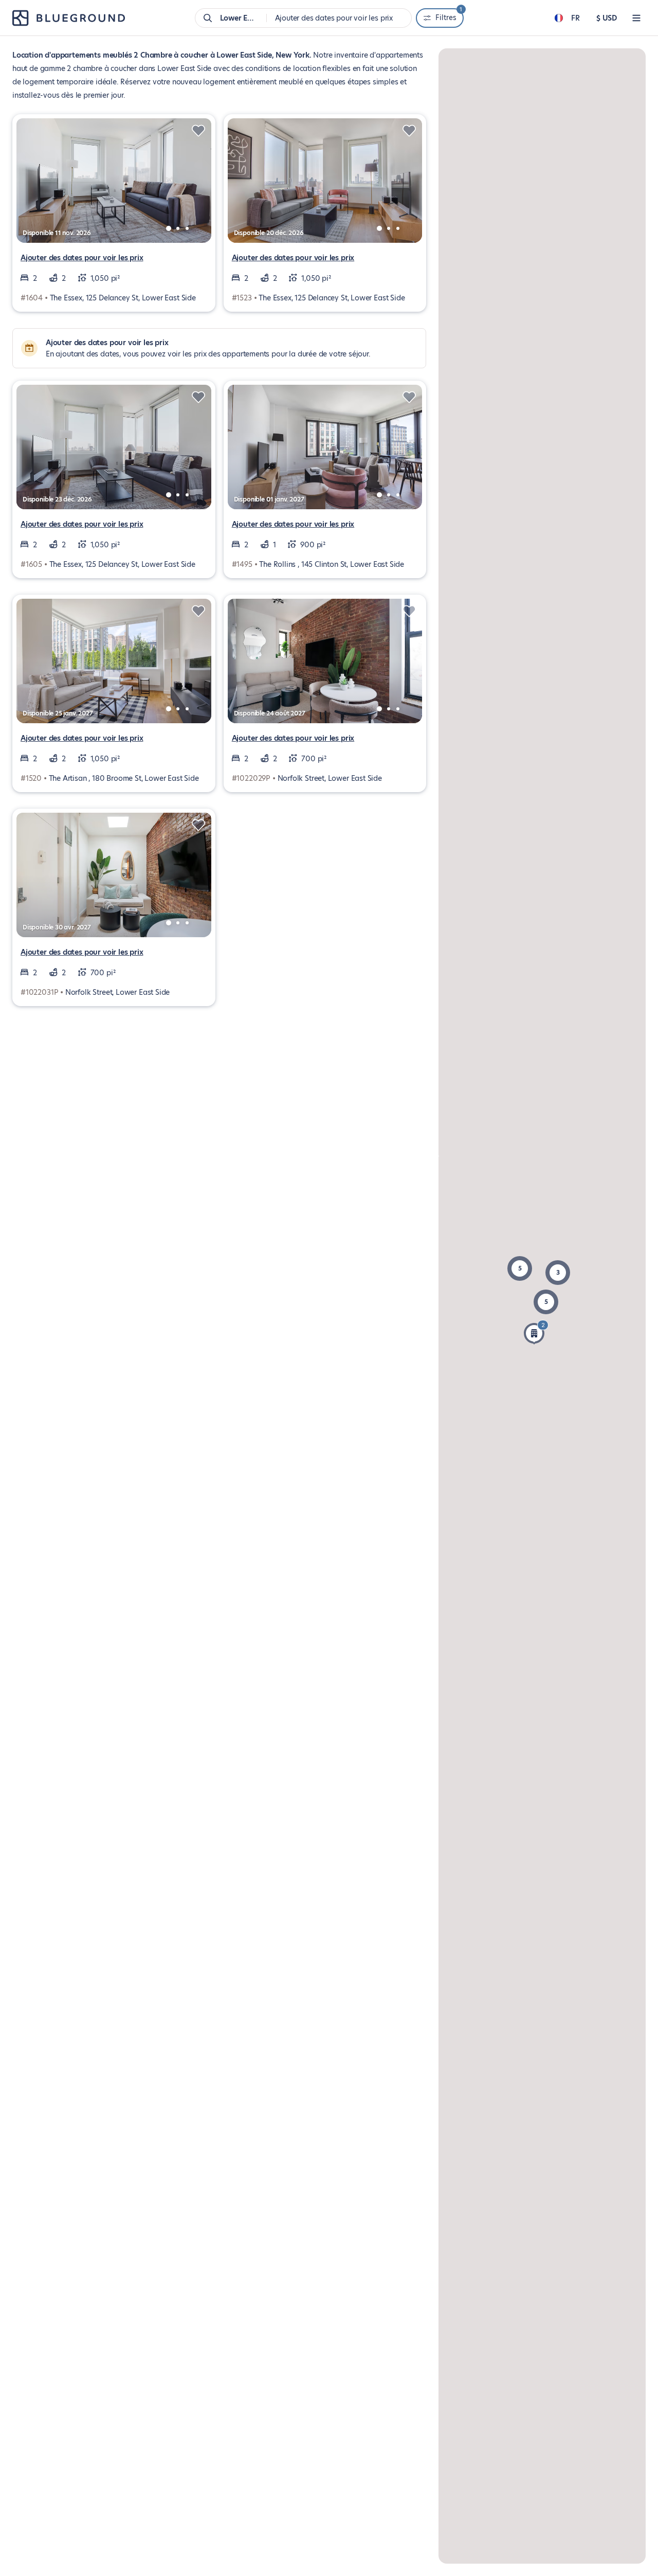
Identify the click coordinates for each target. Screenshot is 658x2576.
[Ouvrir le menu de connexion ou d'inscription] (636, 18)
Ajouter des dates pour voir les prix (82, 258)
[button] (520, 1268)
